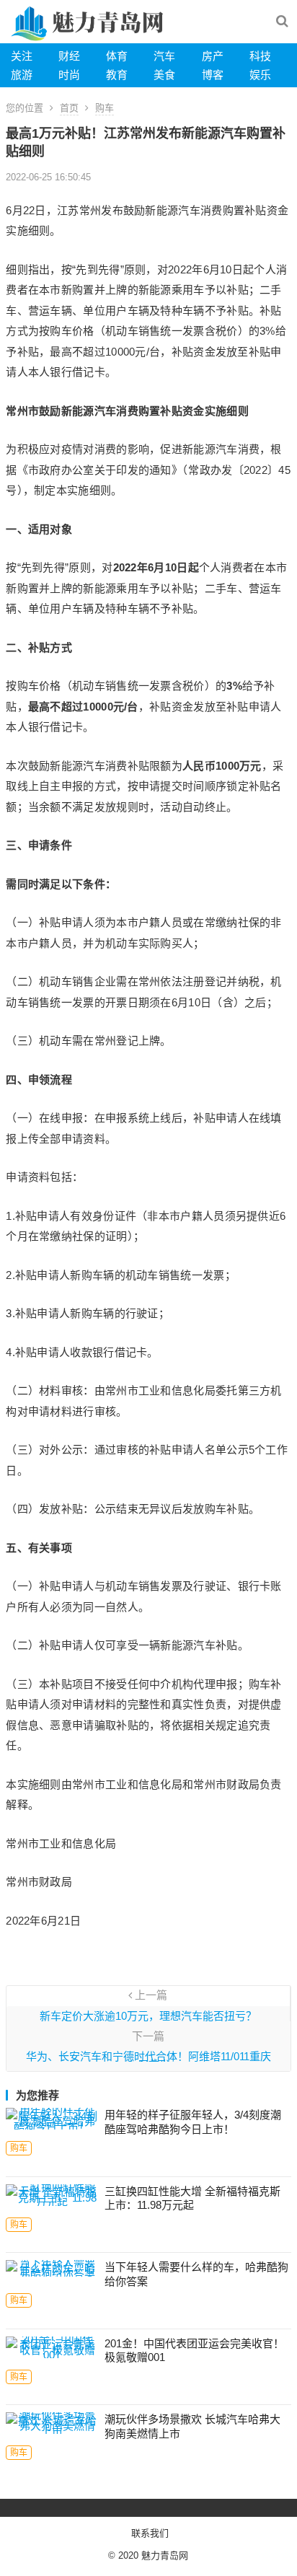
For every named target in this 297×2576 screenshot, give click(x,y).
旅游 (22, 75)
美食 (164, 75)
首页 (69, 108)
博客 (213, 75)
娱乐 (260, 75)
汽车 (164, 56)
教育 (117, 75)
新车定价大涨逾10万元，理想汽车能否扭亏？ (148, 2016)
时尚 (69, 75)
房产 (213, 56)
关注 (22, 56)
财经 (69, 56)
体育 (117, 56)
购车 (105, 108)
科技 (260, 56)
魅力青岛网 (165, 2555)
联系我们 (150, 2533)
